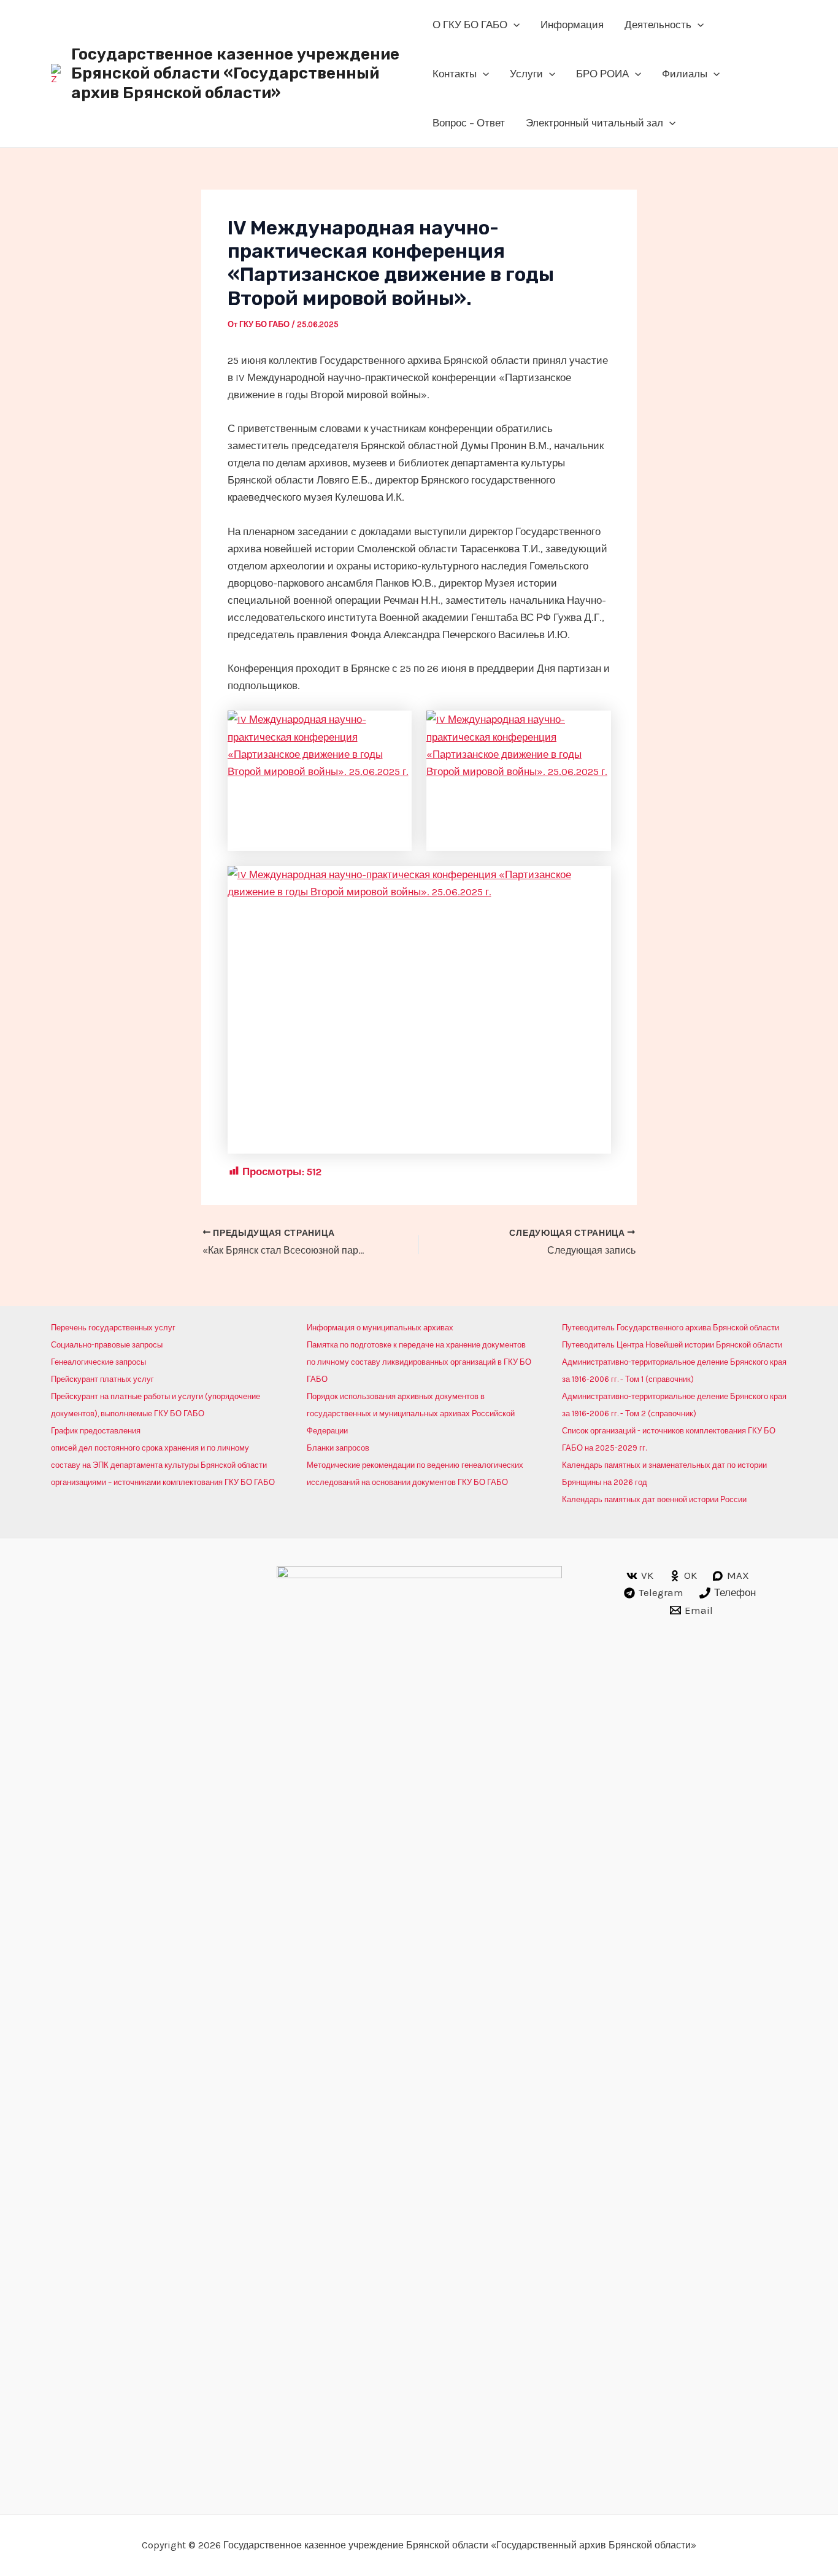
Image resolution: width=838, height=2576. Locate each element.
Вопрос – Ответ (469, 123)
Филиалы (685, 74)
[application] (513, 25)
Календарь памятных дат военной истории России (654, 1499)
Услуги (526, 74)
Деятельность (658, 25)
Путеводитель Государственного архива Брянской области (671, 1328)
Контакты (455, 74)
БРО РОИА (602, 74)
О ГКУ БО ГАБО (470, 25)
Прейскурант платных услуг (102, 1379)
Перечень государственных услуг (113, 1328)
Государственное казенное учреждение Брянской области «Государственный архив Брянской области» (235, 73)
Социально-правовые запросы (107, 1345)
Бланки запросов (338, 1448)
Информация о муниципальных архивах (380, 1328)
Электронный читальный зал (594, 123)
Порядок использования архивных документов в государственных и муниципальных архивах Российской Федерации (411, 1413)
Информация (572, 25)
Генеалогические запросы (98, 1362)
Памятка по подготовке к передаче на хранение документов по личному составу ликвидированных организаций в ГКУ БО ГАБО (419, 1362)
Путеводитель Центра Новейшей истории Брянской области (672, 1345)
